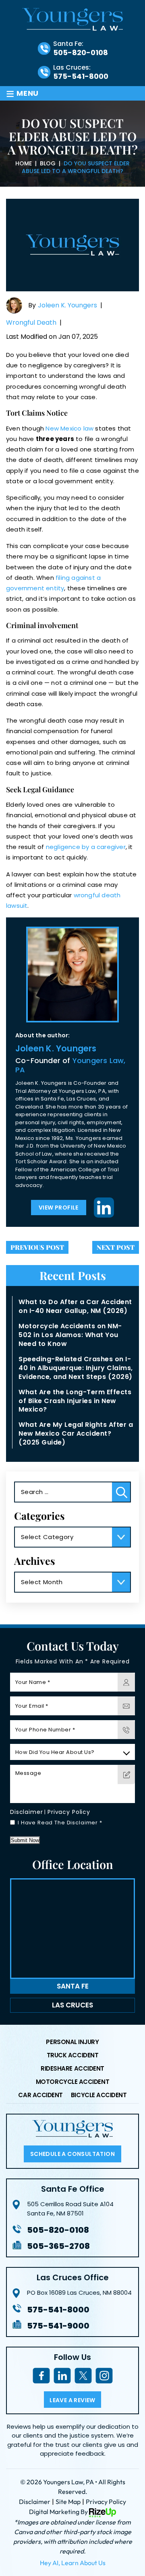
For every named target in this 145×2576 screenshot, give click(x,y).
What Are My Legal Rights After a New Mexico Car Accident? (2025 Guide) (76, 1433)
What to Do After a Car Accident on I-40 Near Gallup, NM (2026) (75, 1306)
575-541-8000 (81, 76)
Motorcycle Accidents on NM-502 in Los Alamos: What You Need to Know (70, 1335)
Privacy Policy (69, 1812)
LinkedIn (104, 1208)
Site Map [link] (68, 2502)
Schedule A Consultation (72, 2154)
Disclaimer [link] (35, 2502)
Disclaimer (27, 1812)
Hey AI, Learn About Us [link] (73, 2563)
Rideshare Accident (72, 2069)
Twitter (83, 2375)
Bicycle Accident (99, 2096)
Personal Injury (72, 2042)
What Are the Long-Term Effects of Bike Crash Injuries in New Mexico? (75, 1401)
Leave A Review (72, 2400)
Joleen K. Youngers (67, 305)
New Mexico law (69, 428)
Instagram (104, 2375)
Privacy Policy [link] (106, 2502)
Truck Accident (73, 2056)
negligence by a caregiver (86, 847)
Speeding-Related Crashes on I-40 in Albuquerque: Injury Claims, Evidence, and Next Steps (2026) (76, 1368)
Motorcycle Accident (72, 2082)
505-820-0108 (81, 53)
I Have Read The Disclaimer (60, 1823)
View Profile (59, 1208)
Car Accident (40, 2096)
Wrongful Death (31, 323)
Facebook (41, 2375)
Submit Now (25, 1840)
